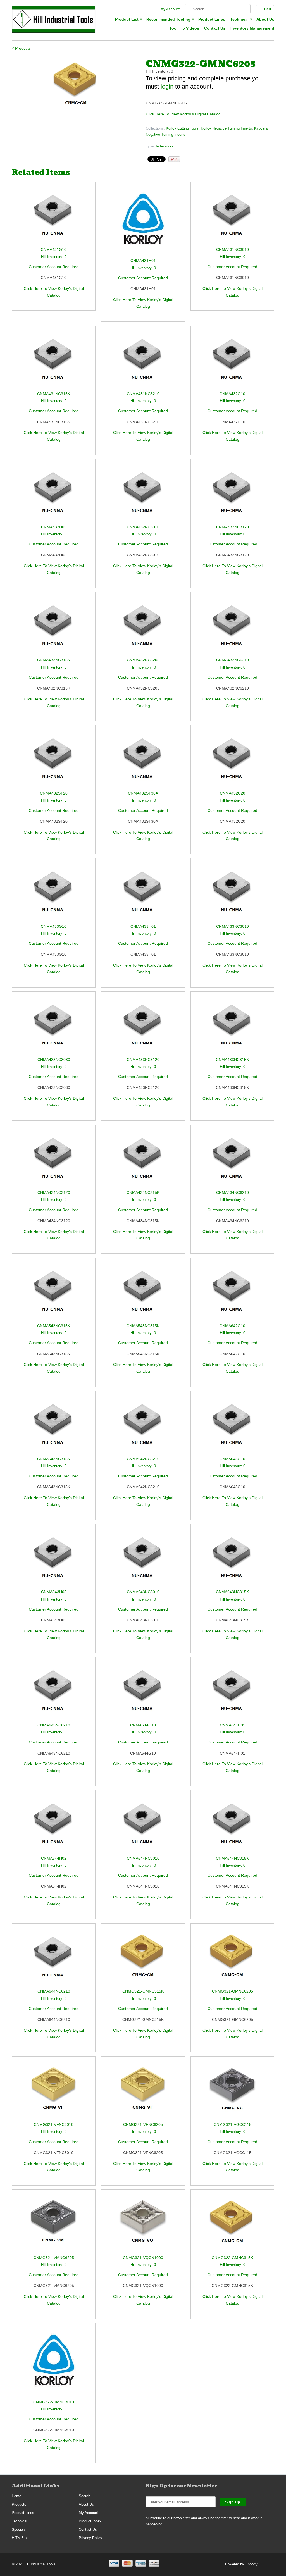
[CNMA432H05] (54, 494)
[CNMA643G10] (232, 1426)
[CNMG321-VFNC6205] (143, 2092)
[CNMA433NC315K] (232, 1027)
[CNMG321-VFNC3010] (54, 2092)
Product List (128, 19)
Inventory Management (252, 28)
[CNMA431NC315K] (54, 361)
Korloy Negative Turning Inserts (226, 128)
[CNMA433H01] (143, 894)
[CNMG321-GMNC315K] (143, 1959)
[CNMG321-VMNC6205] (54, 2225)
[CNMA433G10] (54, 894)
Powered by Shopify (241, 2564)
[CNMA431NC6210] (143, 361)
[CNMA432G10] (232, 361)
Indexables (165, 146)
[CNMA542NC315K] (54, 1293)
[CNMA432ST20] (54, 760)
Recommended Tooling (170, 19)
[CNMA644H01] (232, 1692)
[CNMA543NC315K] (143, 1293)
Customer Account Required (54, 267)
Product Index (90, 2521)
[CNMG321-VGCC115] (232, 2092)
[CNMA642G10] (232, 1293)
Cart (268, 9)
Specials (19, 2530)
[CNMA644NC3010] (143, 1825)
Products (19, 2504)
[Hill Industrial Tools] (54, 20)
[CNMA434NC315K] (143, 1160)
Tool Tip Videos (184, 28)
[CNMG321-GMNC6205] (232, 1959)
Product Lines (212, 19)
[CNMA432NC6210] (232, 627)
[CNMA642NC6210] (143, 1426)
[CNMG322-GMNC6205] (76, 83)
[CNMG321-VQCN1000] (143, 2225)
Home (16, 2496)
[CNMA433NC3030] (54, 1027)
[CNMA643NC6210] (54, 1692)
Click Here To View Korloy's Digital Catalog (183, 114)
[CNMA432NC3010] (143, 494)
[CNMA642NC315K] (54, 1426)
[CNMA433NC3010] (232, 894)
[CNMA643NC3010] (143, 1559)
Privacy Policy (90, 2538)
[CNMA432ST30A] (143, 760)
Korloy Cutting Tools (182, 128)
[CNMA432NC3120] (232, 494)
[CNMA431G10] (54, 217)
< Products (21, 48)
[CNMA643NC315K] (232, 1559)
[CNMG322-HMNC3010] (54, 2364)
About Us (265, 19)
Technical (241, 19)
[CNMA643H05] (54, 1559)
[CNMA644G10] (143, 1692)
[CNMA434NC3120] (54, 1160)
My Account (170, 9)
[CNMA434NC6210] (232, 1160)
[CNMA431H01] (143, 222)
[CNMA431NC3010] (232, 217)
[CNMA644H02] (54, 1825)
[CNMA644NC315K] (232, 1825)
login (167, 86)
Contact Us (215, 28)
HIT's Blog (20, 2538)
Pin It (174, 159)
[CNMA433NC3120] (143, 1027)
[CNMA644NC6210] (54, 1959)
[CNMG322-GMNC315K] (232, 2225)
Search (84, 2496)
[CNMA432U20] (232, 760)
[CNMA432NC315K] (54, 627)
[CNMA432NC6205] (143, 627)
